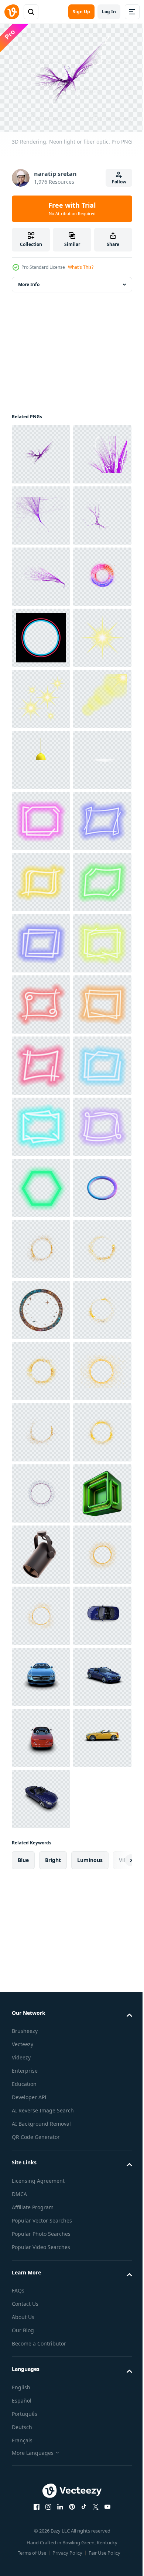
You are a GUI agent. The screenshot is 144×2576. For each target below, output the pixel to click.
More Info (29, 280)
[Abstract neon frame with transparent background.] (41, 1183)
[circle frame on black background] (41, 817)
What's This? (81, 267)
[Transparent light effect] (41, 878)
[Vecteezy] (12, 12)
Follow (119, 182)
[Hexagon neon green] (41, 1917)
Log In (109, 12)
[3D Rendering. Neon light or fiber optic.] (41, 450)
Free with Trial (72, 208)
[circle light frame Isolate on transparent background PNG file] (41, 2039)
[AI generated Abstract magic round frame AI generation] (41, 2161)
